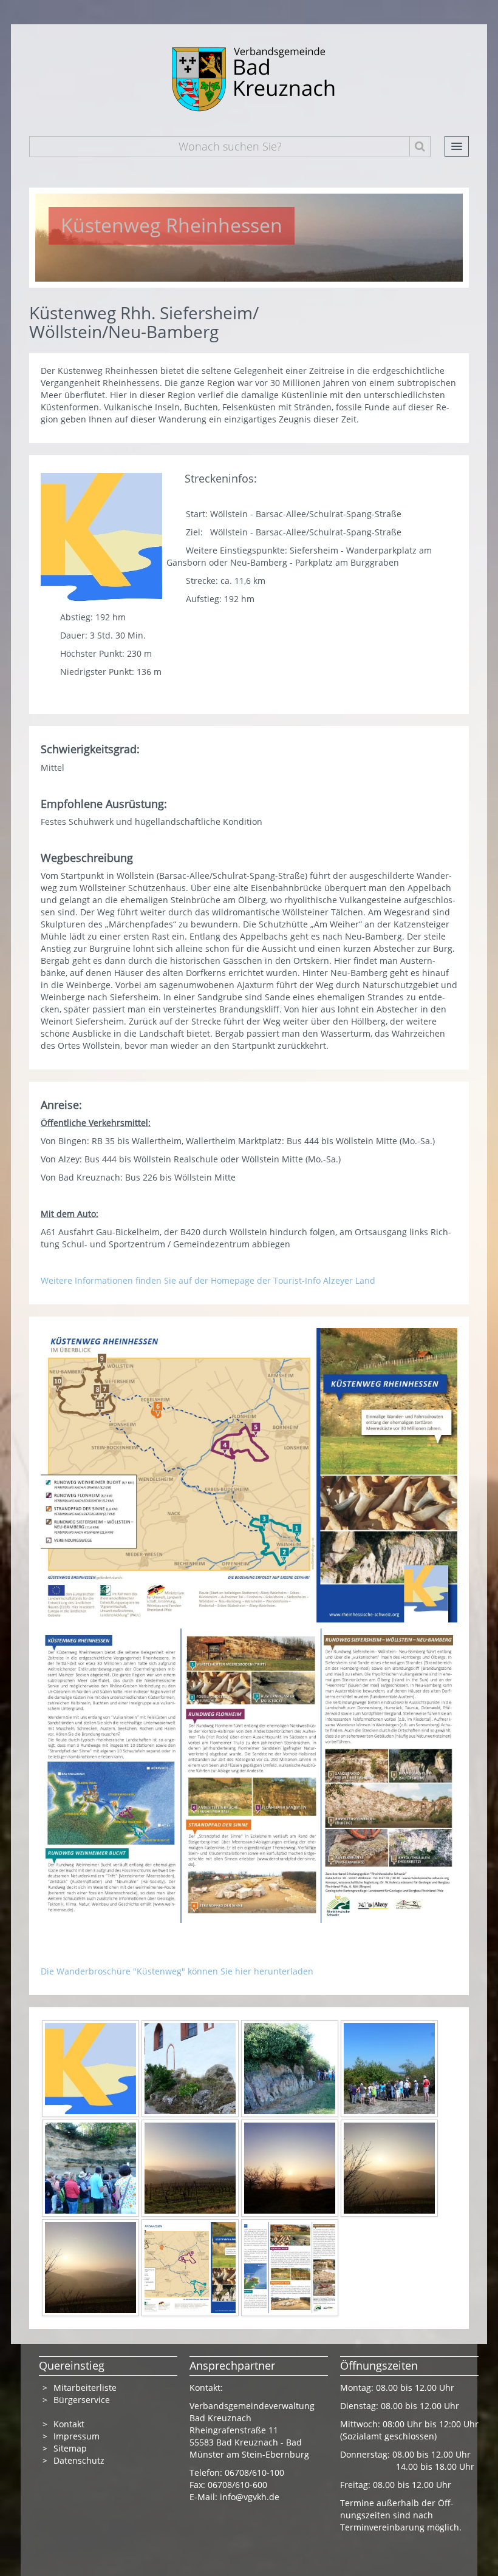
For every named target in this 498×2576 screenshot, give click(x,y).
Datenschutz (80, 2460)
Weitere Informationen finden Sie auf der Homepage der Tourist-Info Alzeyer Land (209, 1280)
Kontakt (69, 2424)
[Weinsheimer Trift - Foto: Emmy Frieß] (90, 2167)
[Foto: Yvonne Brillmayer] (190, 2167)
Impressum (77, 2436)
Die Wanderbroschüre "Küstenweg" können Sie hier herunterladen (178, 1971)
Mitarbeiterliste (85, 2388)
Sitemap (70, 2448)
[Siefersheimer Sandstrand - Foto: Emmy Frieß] (389, 2068)
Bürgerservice (82, 2400)
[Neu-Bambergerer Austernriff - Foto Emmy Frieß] (190, 2068)
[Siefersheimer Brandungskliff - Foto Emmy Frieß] (290, 2068)
